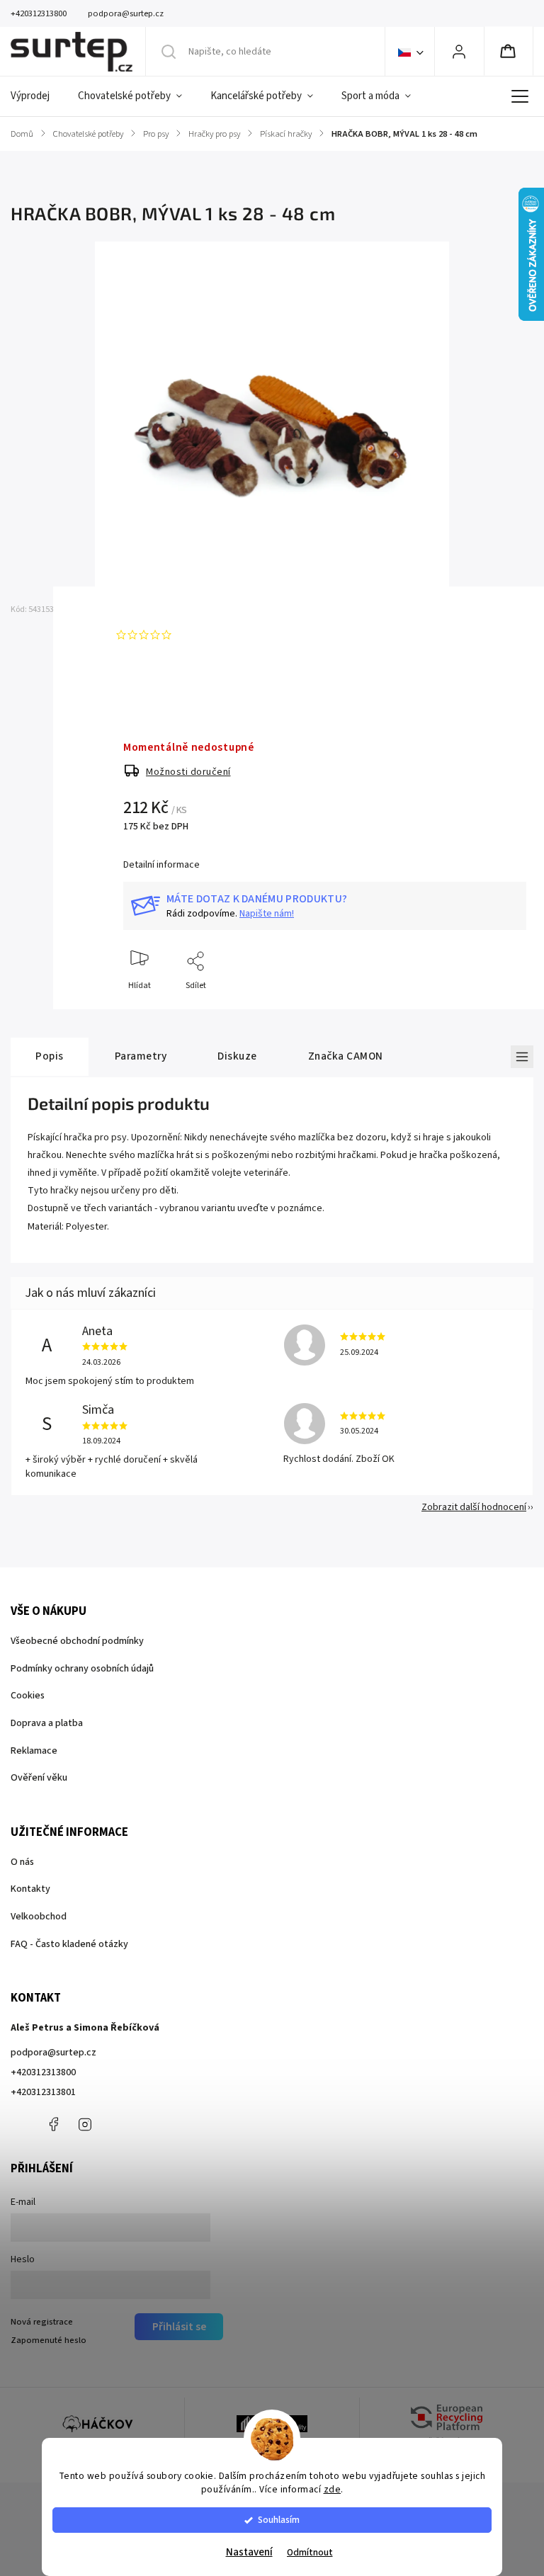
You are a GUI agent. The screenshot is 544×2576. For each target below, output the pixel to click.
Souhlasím (279, 2520)
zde (333, 2489)
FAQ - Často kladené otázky (69, 1944)
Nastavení (249, 2552)
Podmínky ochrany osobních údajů (82, 1669)
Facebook (53, 2124)
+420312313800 (43, 2072)
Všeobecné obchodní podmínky (77, 1641)
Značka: (146, 609)
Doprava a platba (47, 1723)
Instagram (85, 2124)
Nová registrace (42, 2322)
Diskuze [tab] (237, 1056)
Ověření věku (39, 1778)
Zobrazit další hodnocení (474, 1507)
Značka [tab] (346, 1056)
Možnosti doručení (188, 772)
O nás (22, 1862)
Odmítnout (310, 2552)
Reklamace (34, 1751)
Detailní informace (161, 865)
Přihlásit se (179, 2327)
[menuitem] (37, 96)
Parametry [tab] (141, 1056)
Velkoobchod (39, 1917)
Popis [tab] (50, 1056)
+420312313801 (43, 2092)
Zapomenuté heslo (49, 2340)
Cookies (28, 1696)
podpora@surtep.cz (53, 2053)
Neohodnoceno (210, 635)
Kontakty (30, 1889)
